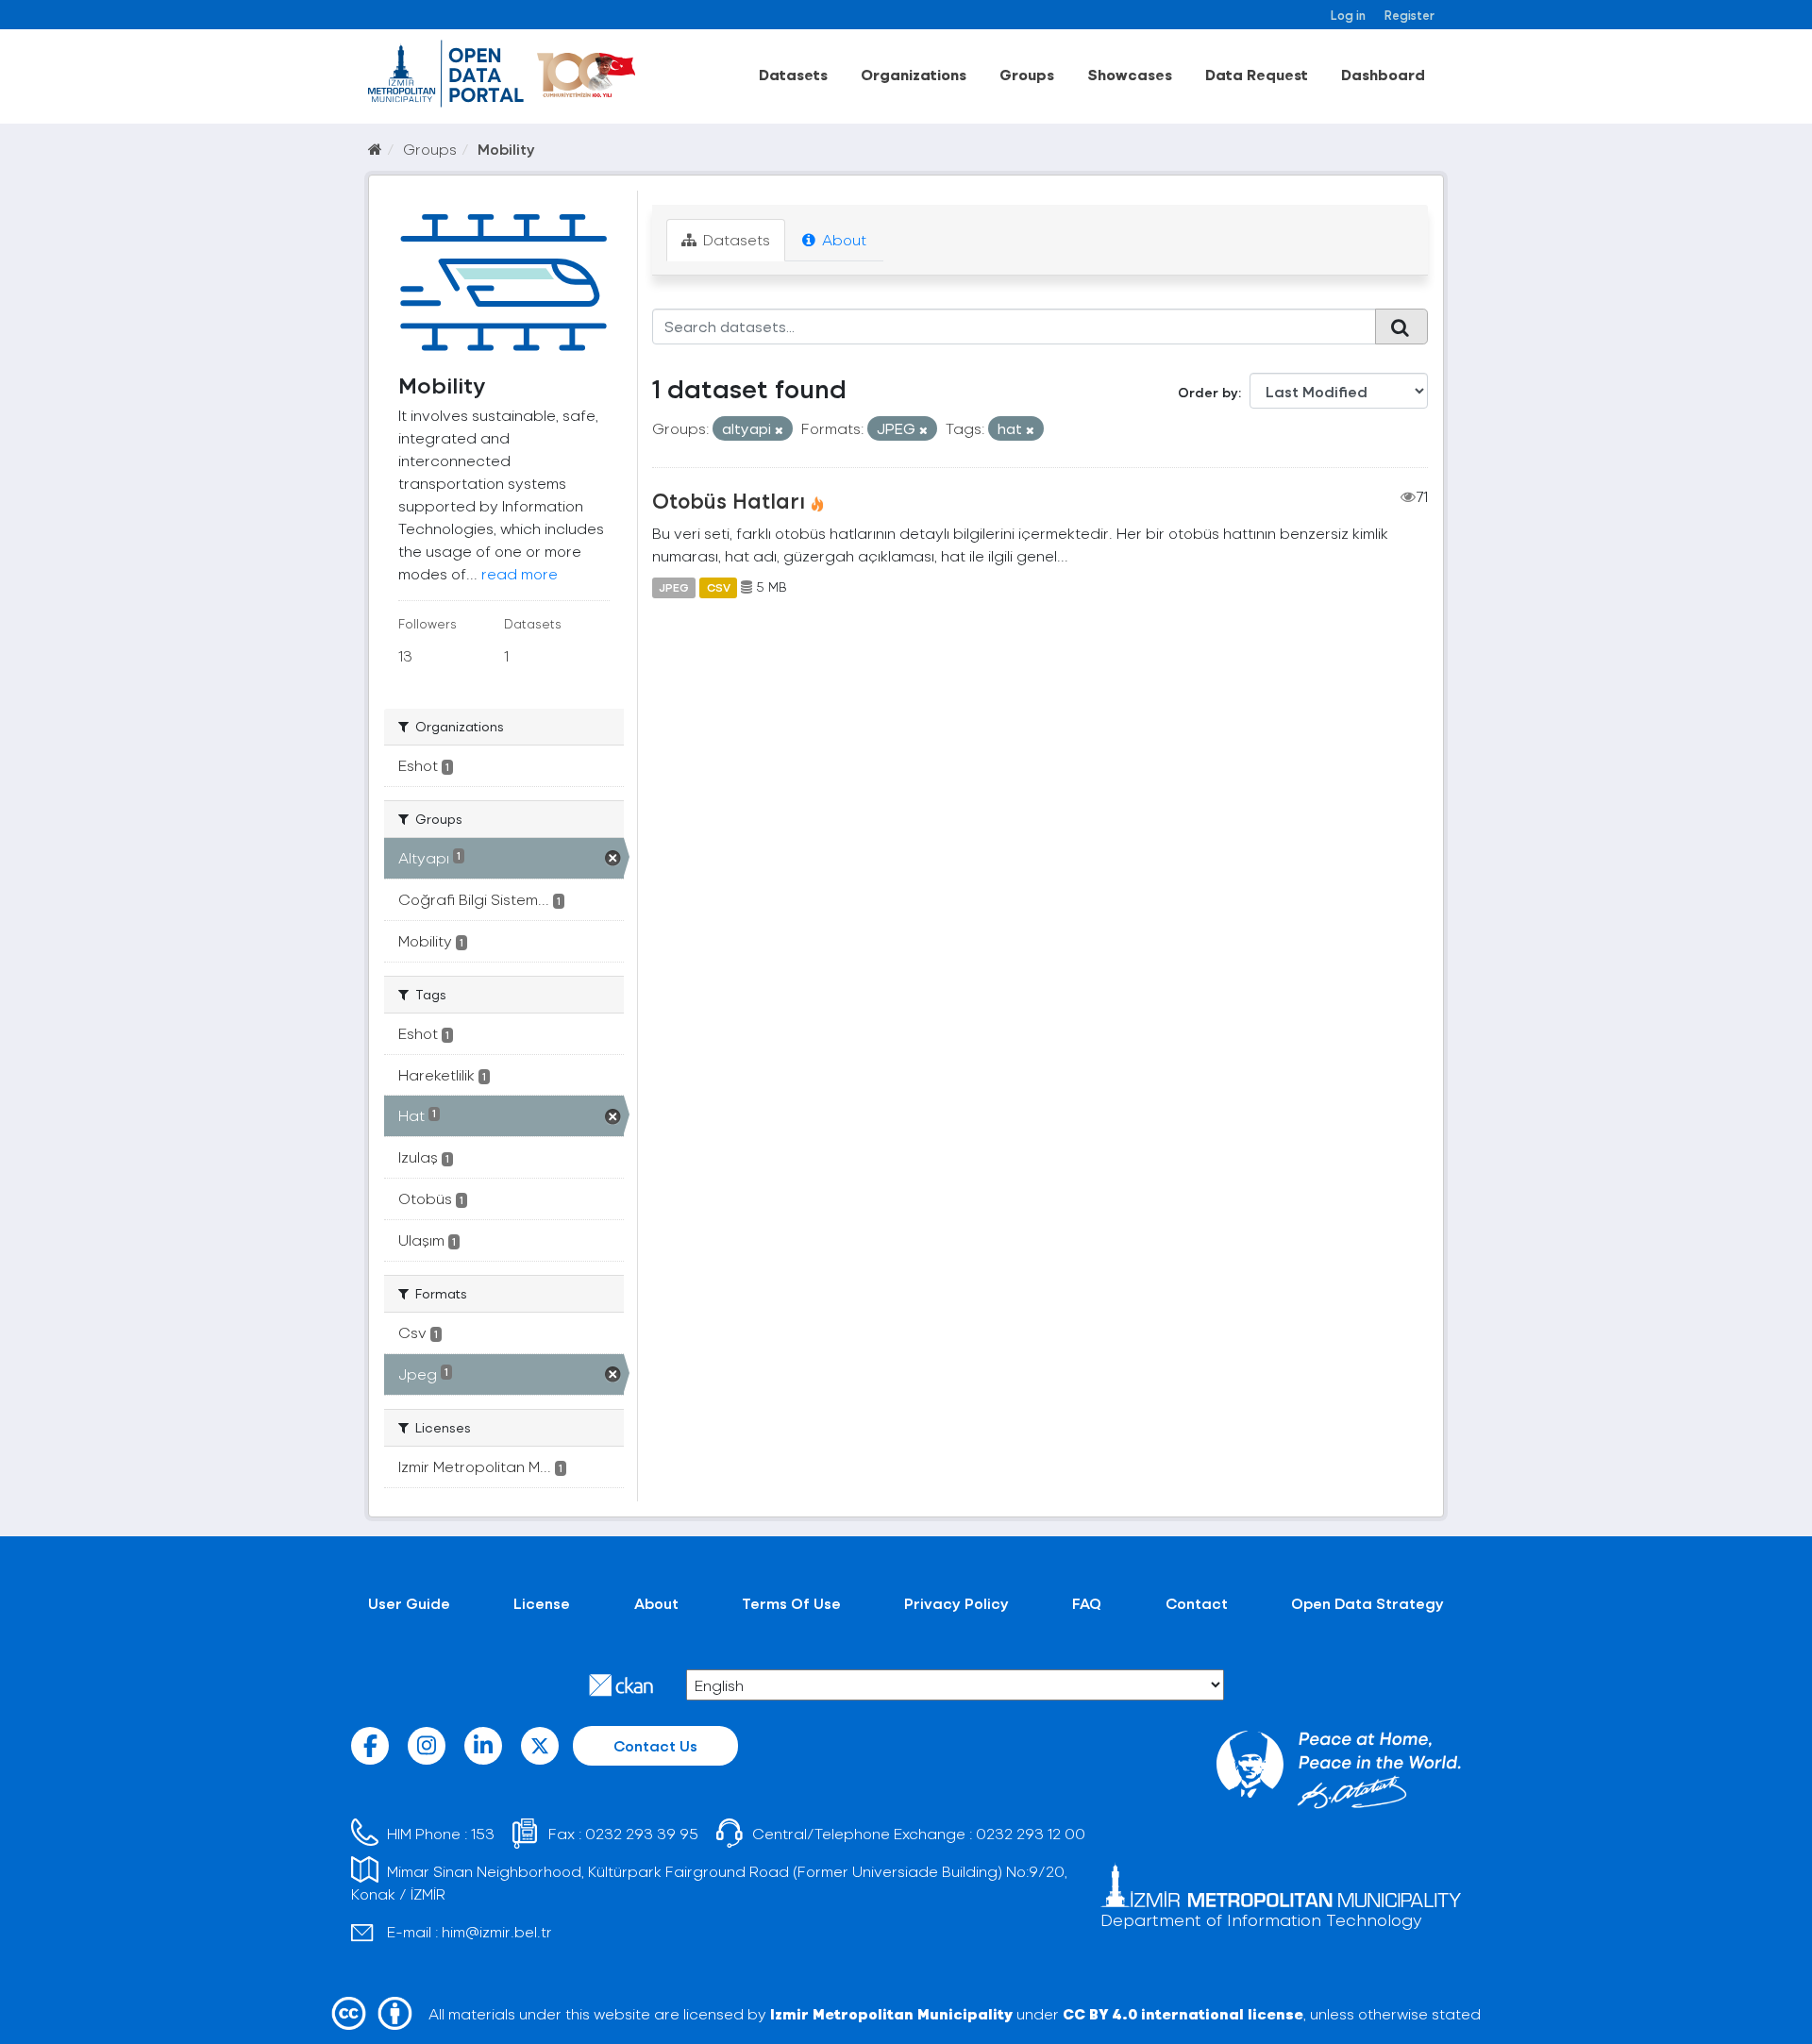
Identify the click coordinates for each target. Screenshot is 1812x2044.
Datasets (793, 74)
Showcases (1130, 74)
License (542, 1603)
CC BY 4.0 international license (1183, 2013)
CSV (719, 587)
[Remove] (779, 430)
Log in (1348, 15)
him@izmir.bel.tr (497, 1931)
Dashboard (1383, 74)
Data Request (1257, 74)
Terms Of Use (791, 1603)
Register (1409, 15)
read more (520, 573)
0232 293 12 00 (1031, 1833)
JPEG (674, 587)
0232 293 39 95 (642, 1833)
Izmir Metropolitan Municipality (891, 2013)
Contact (1197, 1603)
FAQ (1087, 1603)
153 (483, 1833)
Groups (1027, 74)
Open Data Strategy (1367, 1603)
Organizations (914, 74)
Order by (1208, 392)
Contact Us (655, 1745)
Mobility (506, 149)
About (842, 239)
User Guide (409, 1603)
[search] (1401, 327)
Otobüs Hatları (729, 500)
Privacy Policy (956, 1603)
